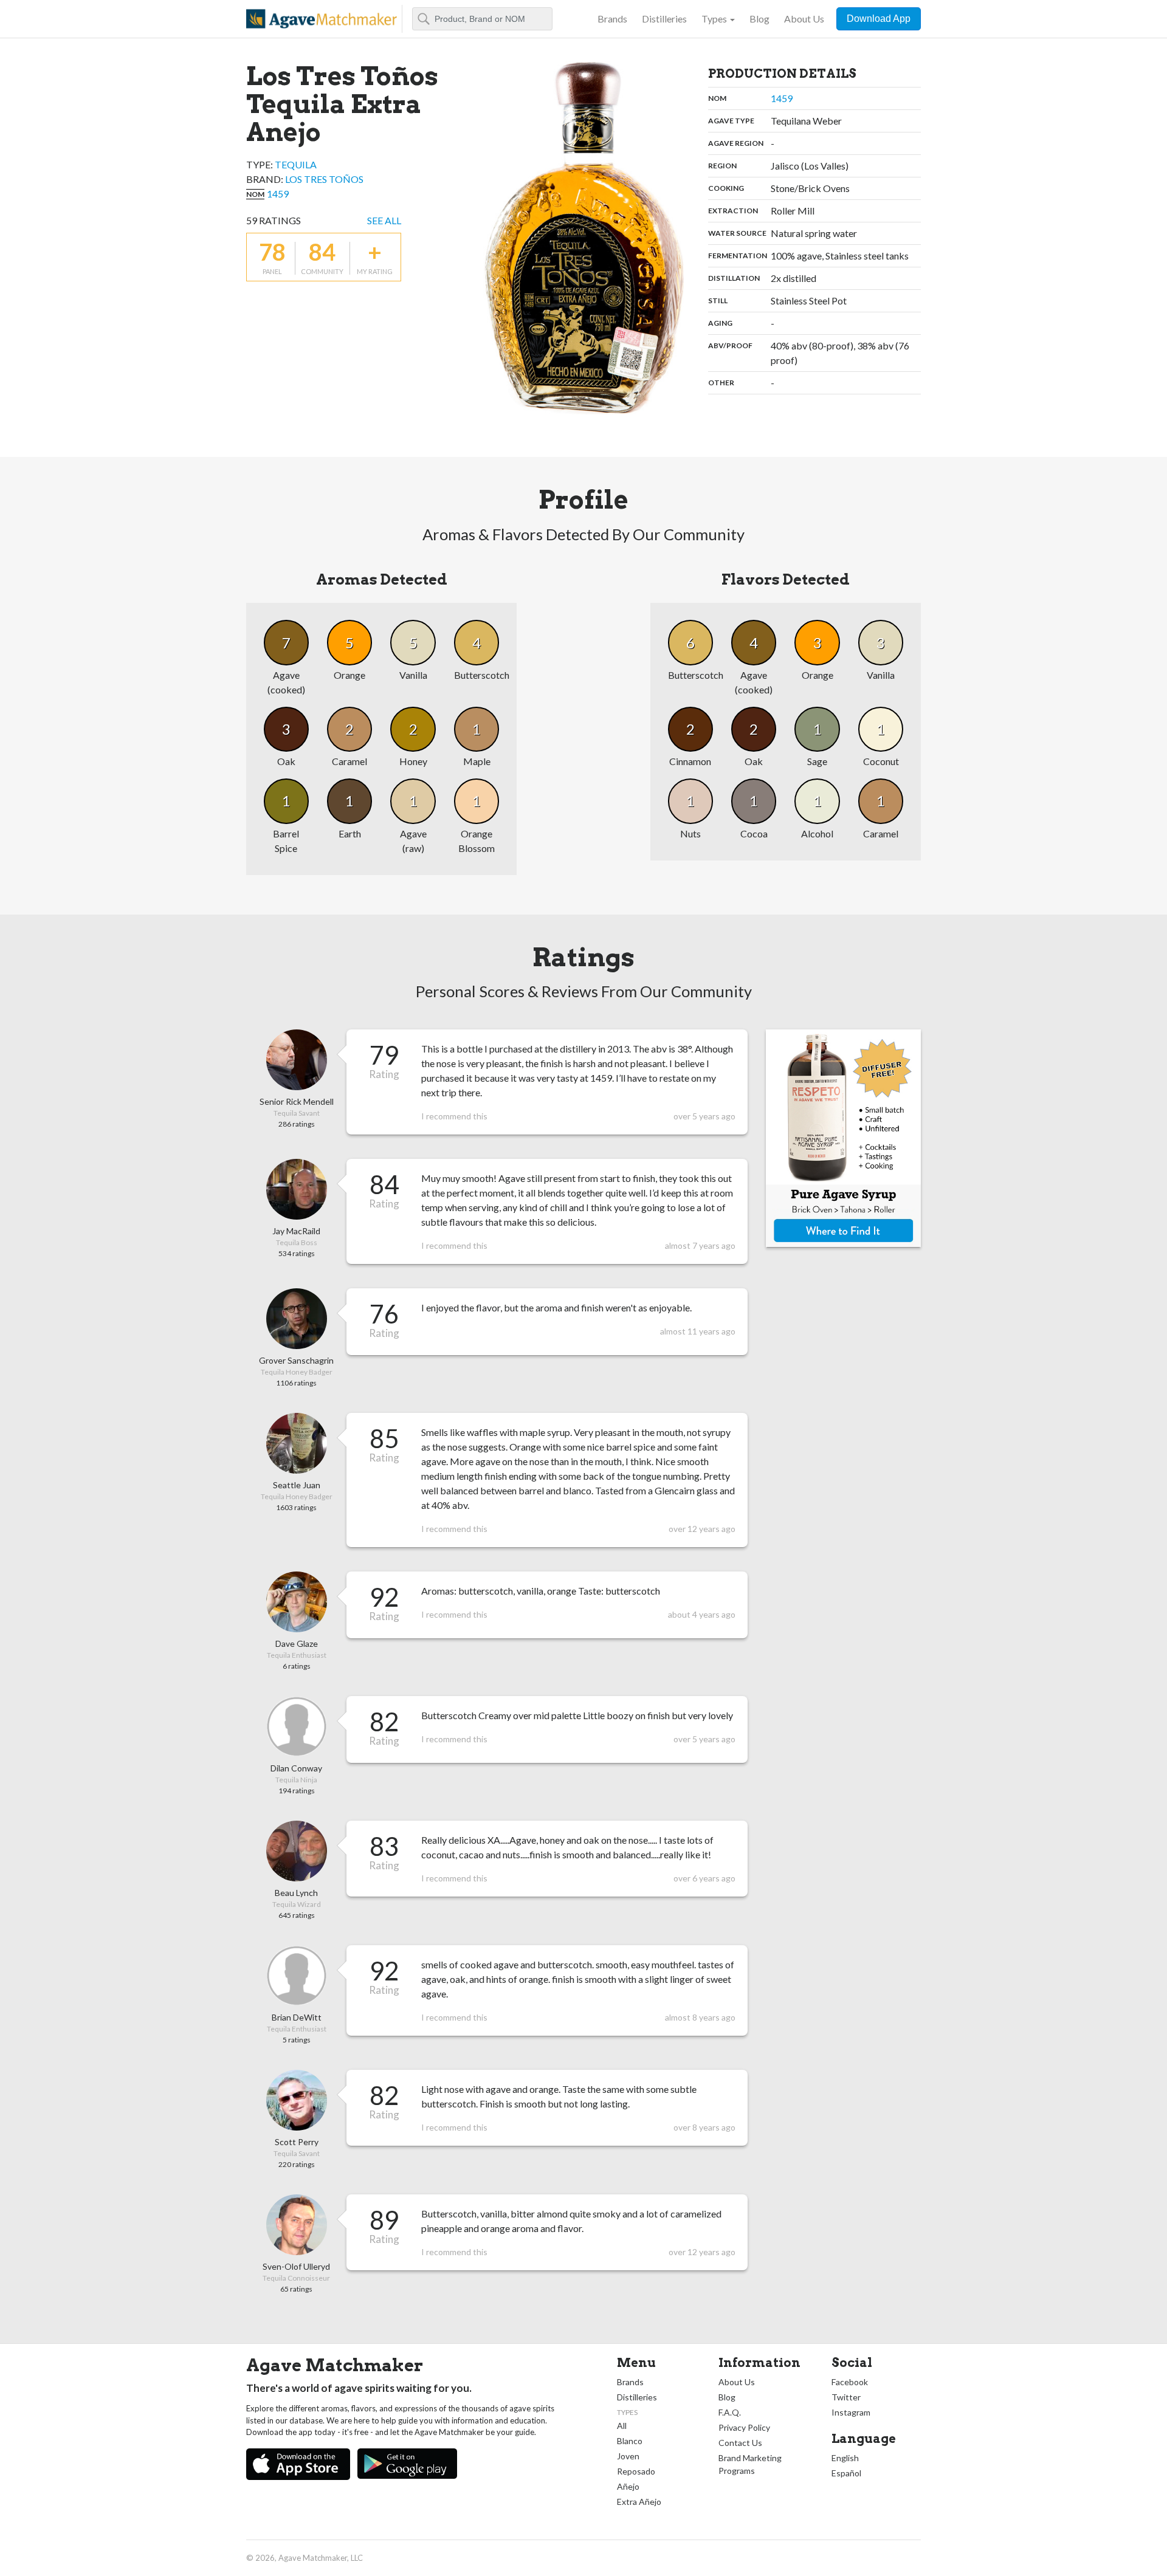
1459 (278, 194)
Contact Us (740, 2443)
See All (384, 220)
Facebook (850, 2382)
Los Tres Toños (324, 179)
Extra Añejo (639, 2502)
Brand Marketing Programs (750, 2464)
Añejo (628, 2486)
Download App (879, 19)
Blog (759, 19)
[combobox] (482, 19)
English (845, 2458)
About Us (804, 19)
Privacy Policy (744, 2427)
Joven (628, 2456)
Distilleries (664, 19)
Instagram (851, 2412)
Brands (612, 19)
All (622, 2426)
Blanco (630, 2441)
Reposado (636, 2471)
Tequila (296, 164)
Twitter (846, 2397)
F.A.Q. (730, 2412)
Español (846, 2473)
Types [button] (714, 19)
